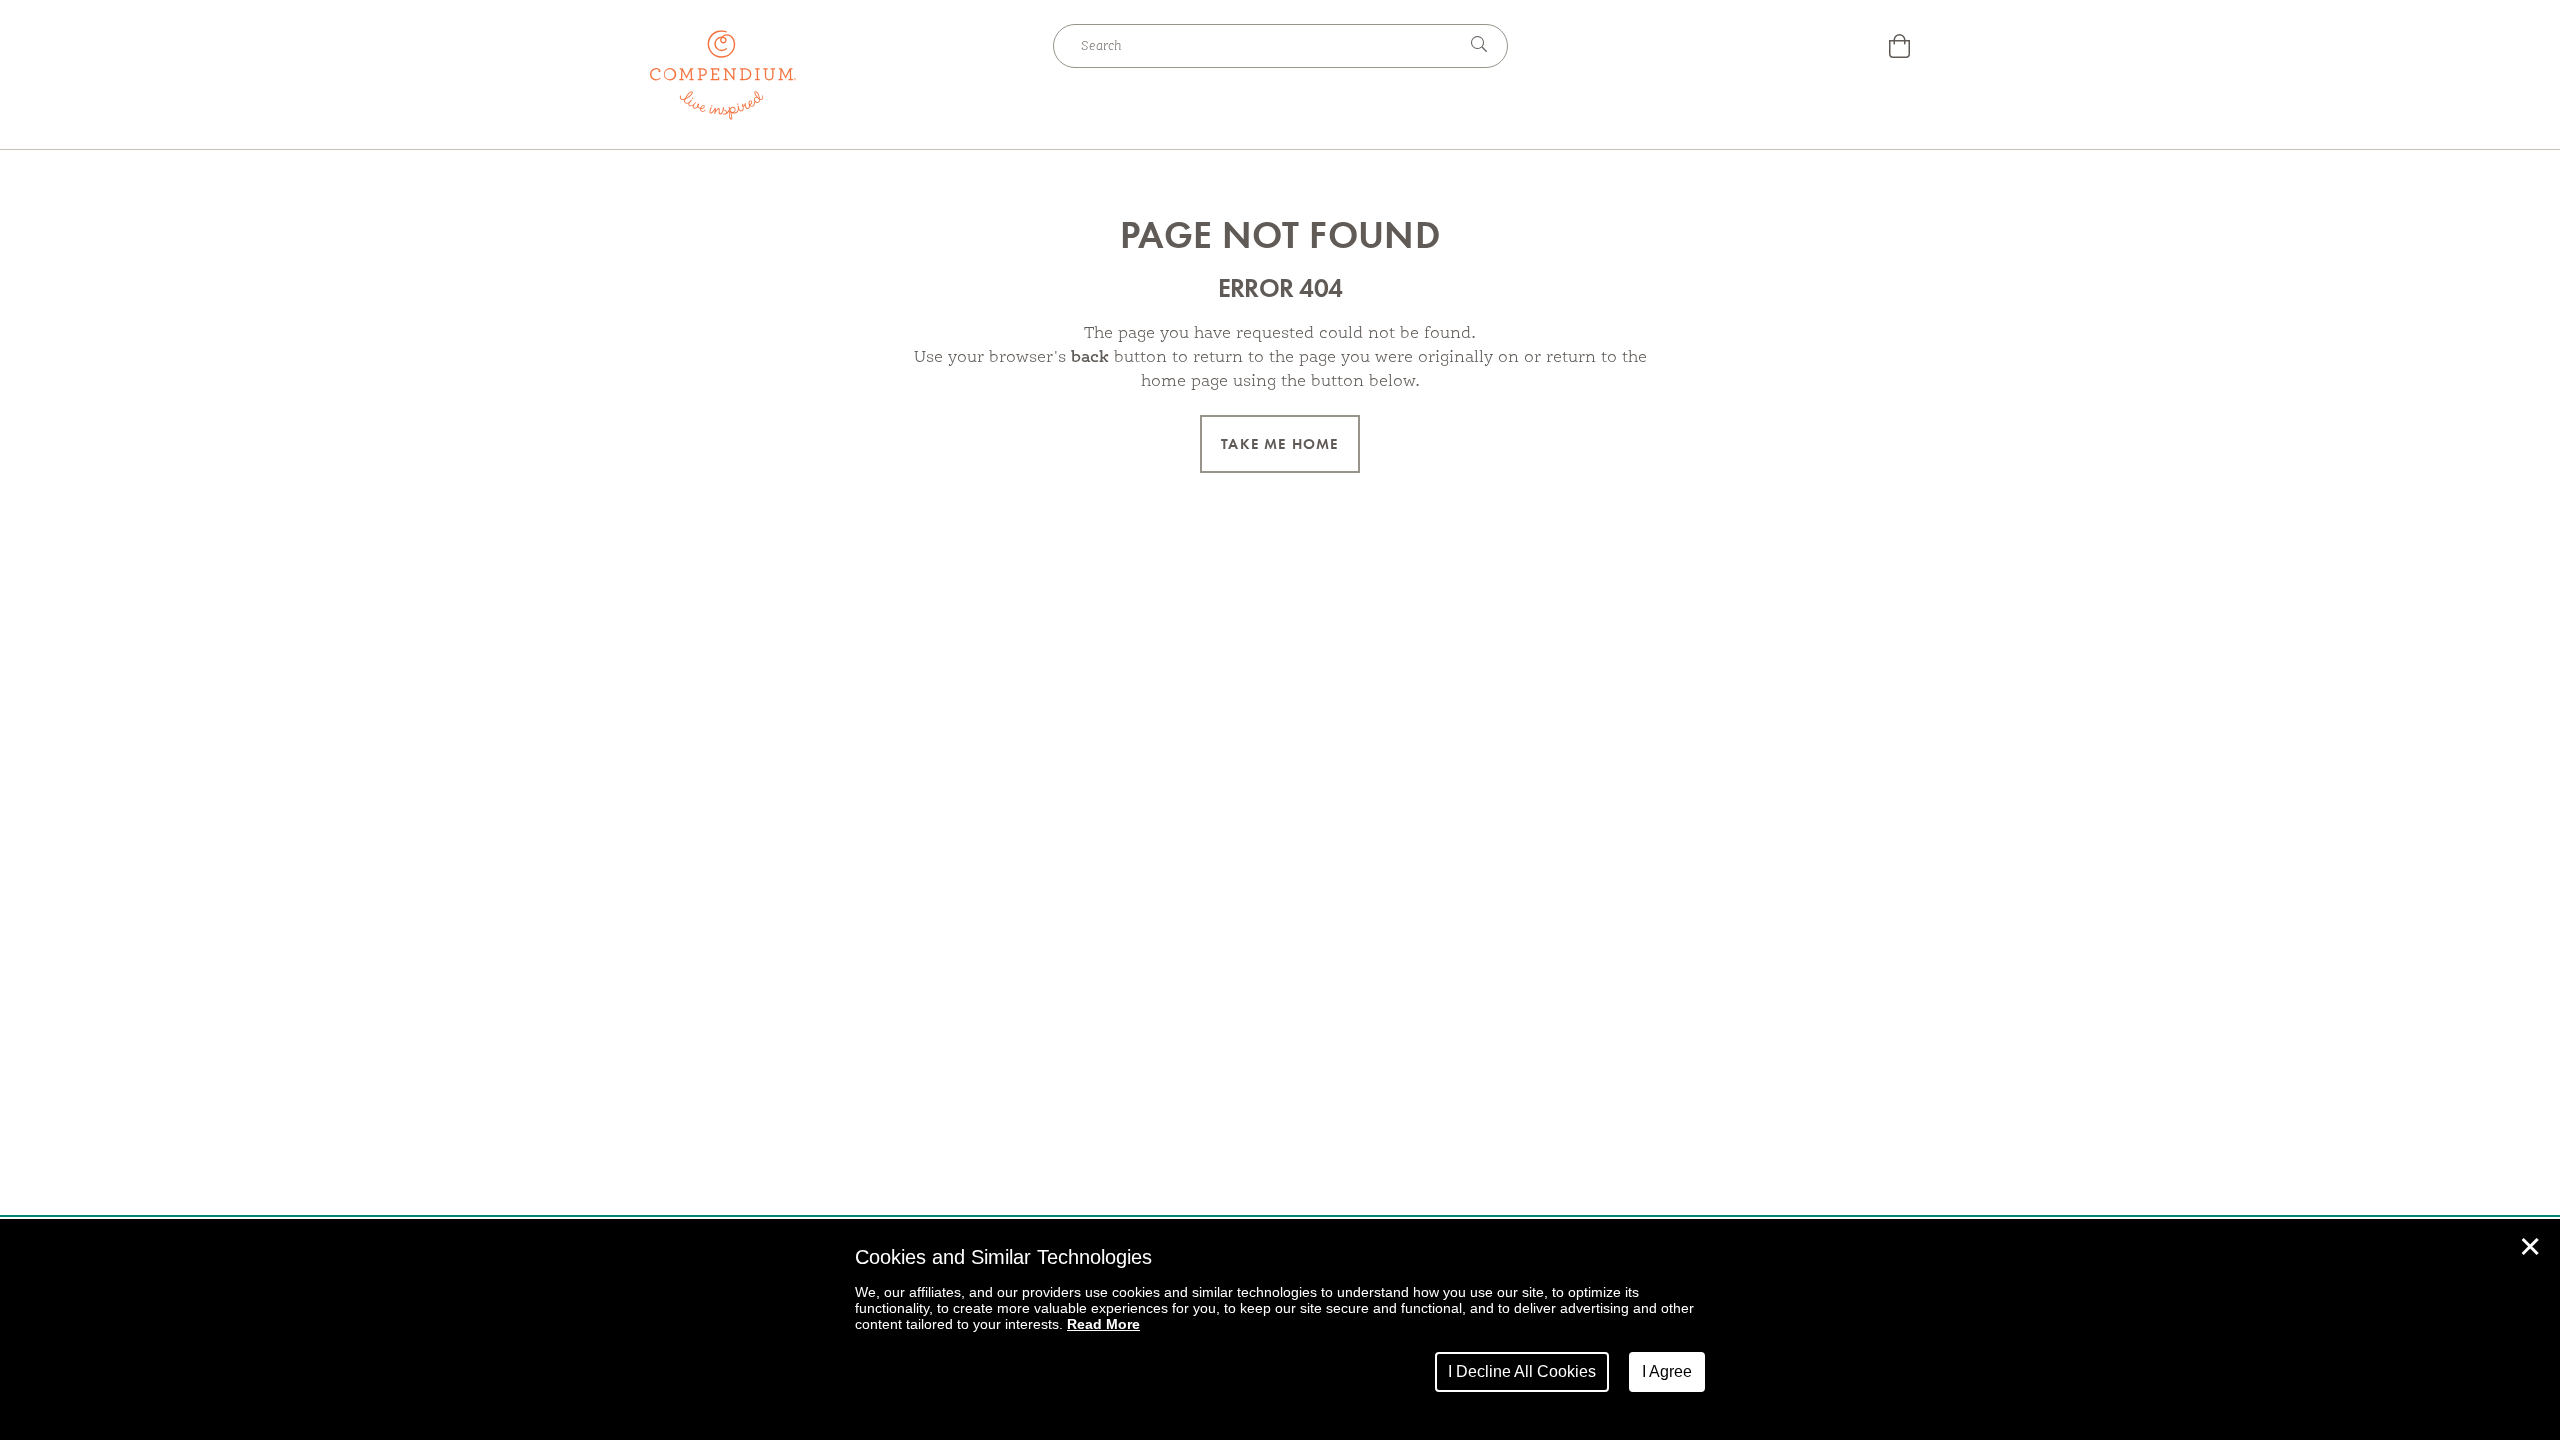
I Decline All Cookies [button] (1522, 1371)
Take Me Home (1279, 444)
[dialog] (1280, 1329)
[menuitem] (1899, 48)
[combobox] (1255, 46)
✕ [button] (2530, 1247)
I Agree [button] (1667, 1371)
